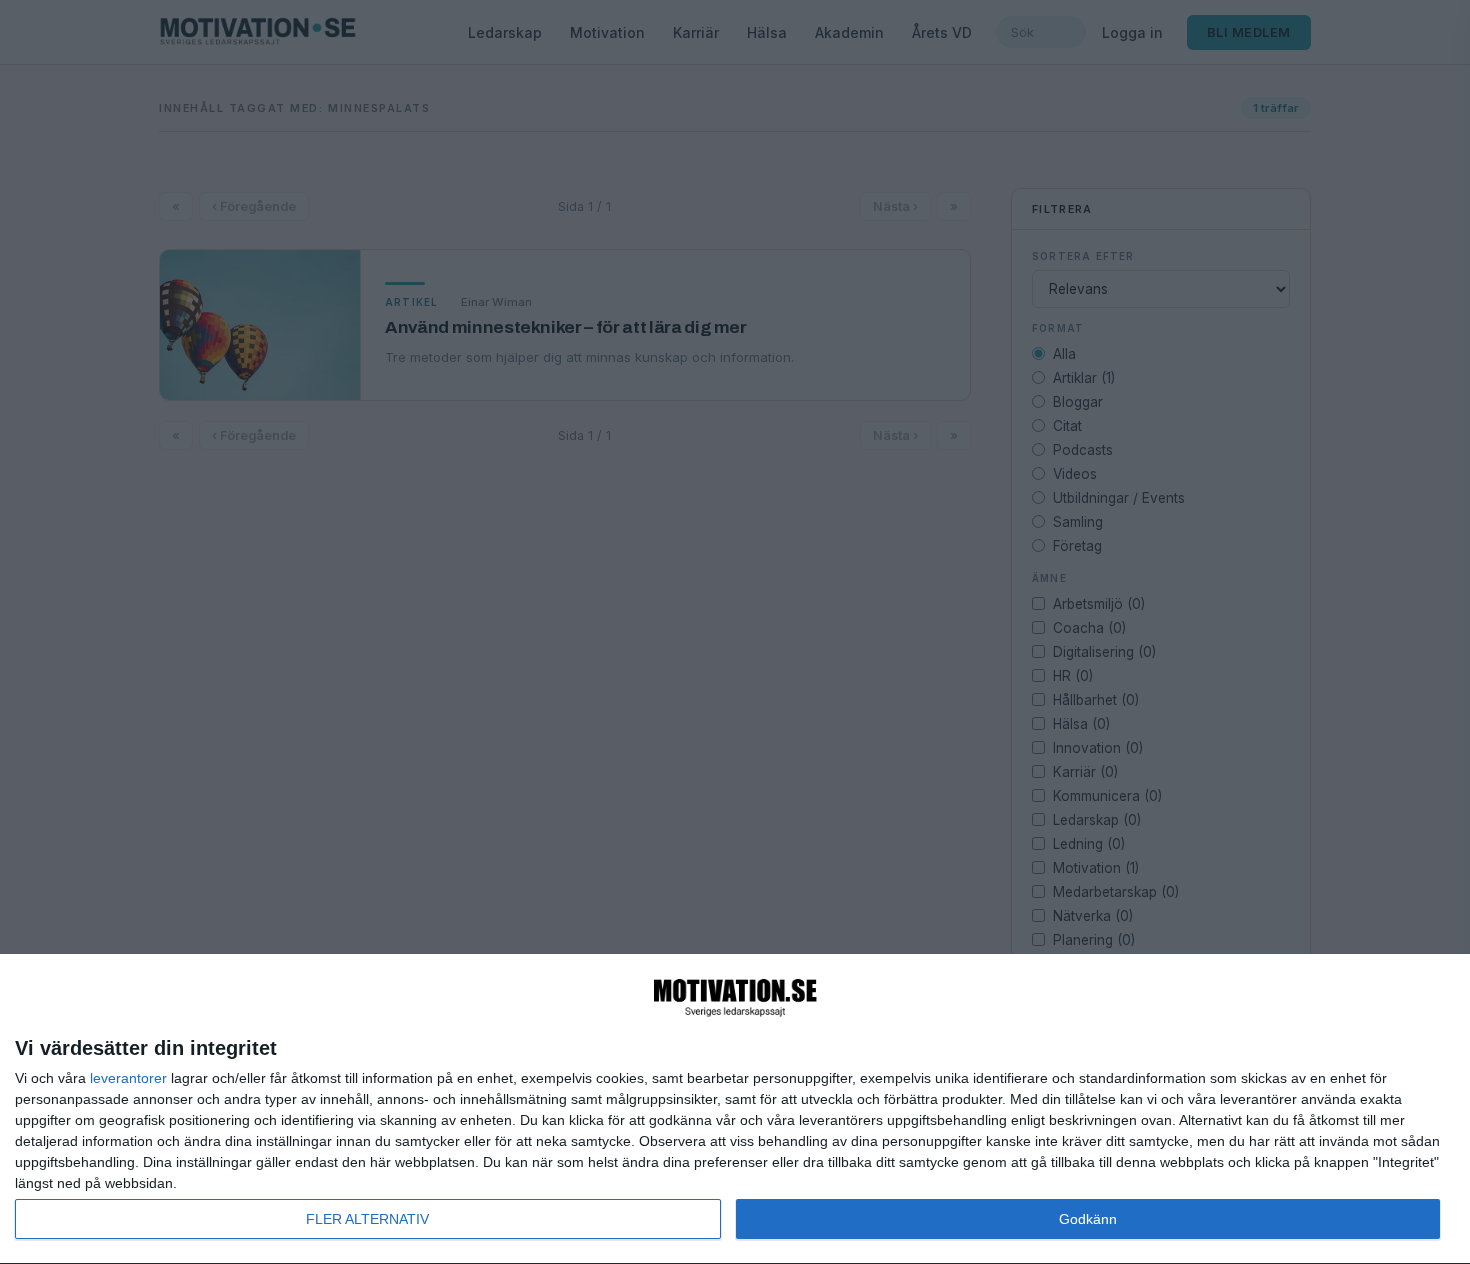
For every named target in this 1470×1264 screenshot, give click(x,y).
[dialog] (735, 1109)
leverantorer (128, 1078)
